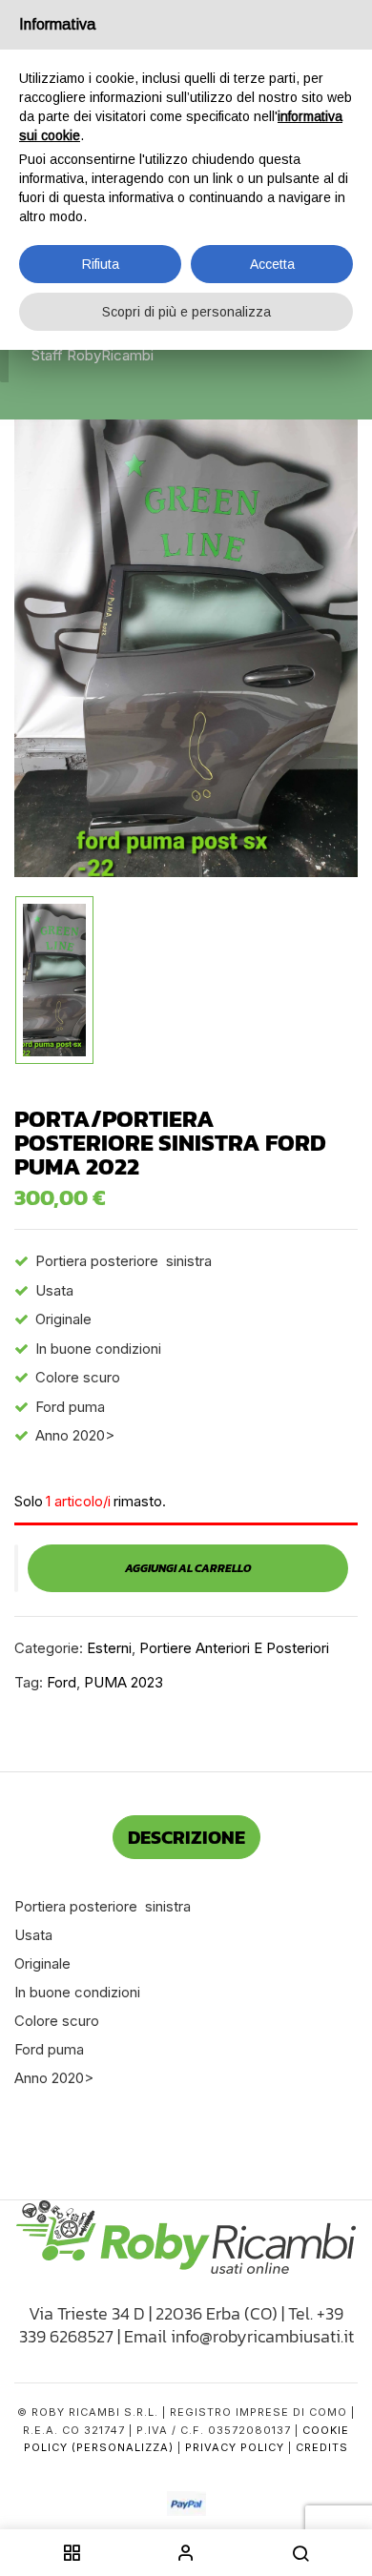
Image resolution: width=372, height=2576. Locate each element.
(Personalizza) (123, 2447)
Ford (62, 1682)
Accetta (272, 264)
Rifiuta (101, 264)
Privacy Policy (235, 2447)
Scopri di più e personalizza (186, 312)
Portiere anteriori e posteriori (234, 1648)
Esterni (109, 1648)
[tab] (186, 1837)
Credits (322, 2447)
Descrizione (186, 1837)
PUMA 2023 (124, 1682)
